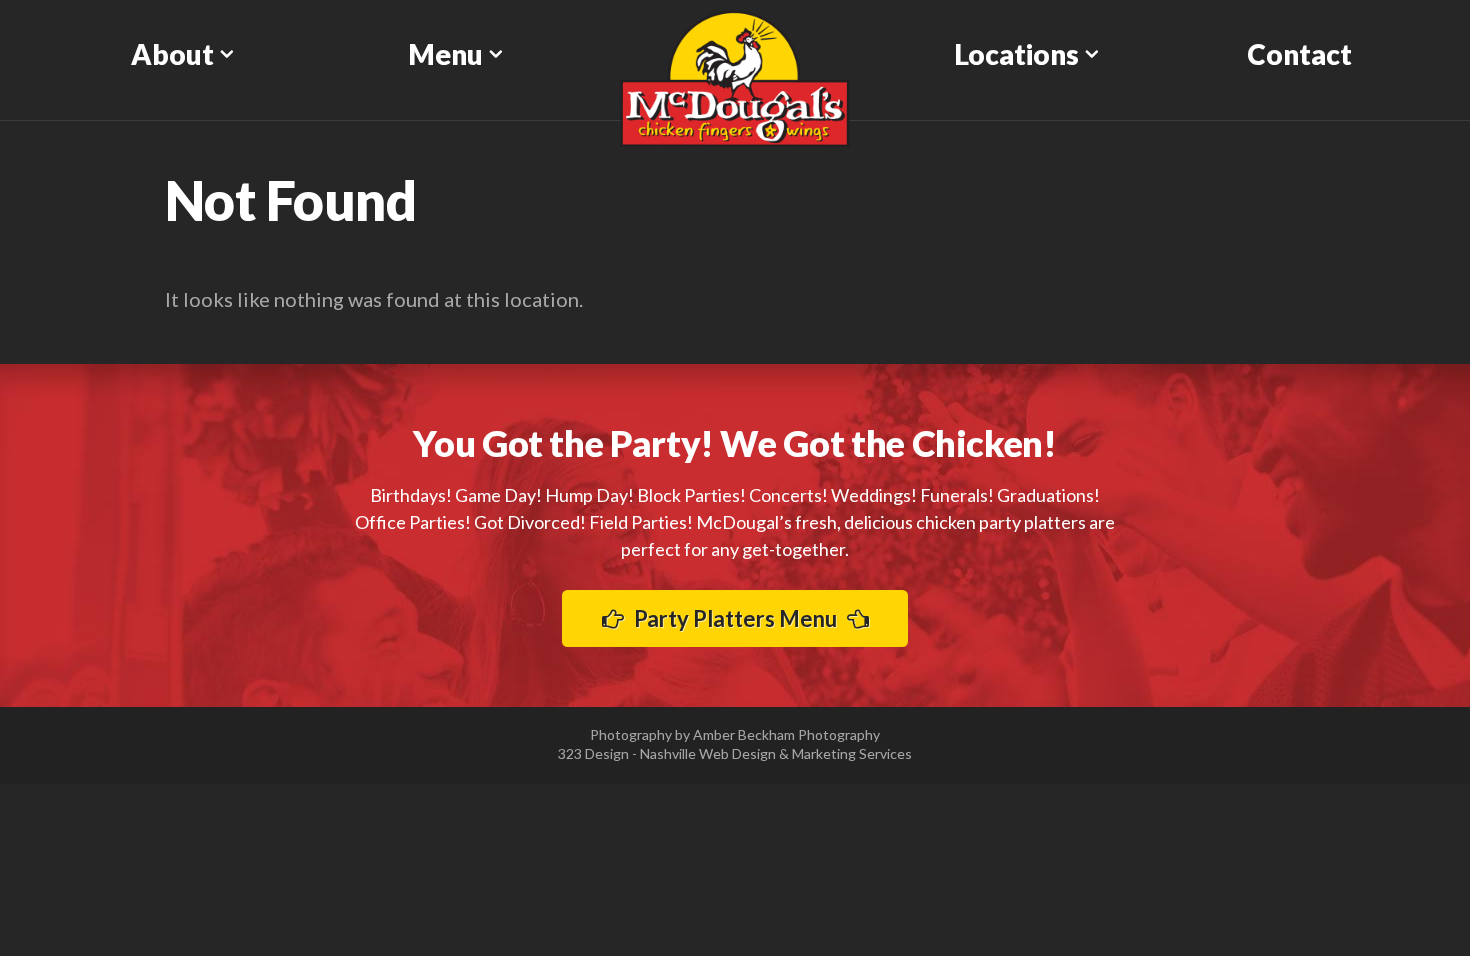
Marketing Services (852, 753)
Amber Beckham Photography (786, 734)
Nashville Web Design (708, 753)
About (172, 54)
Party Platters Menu (735, 618)
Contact (1299, 54)
